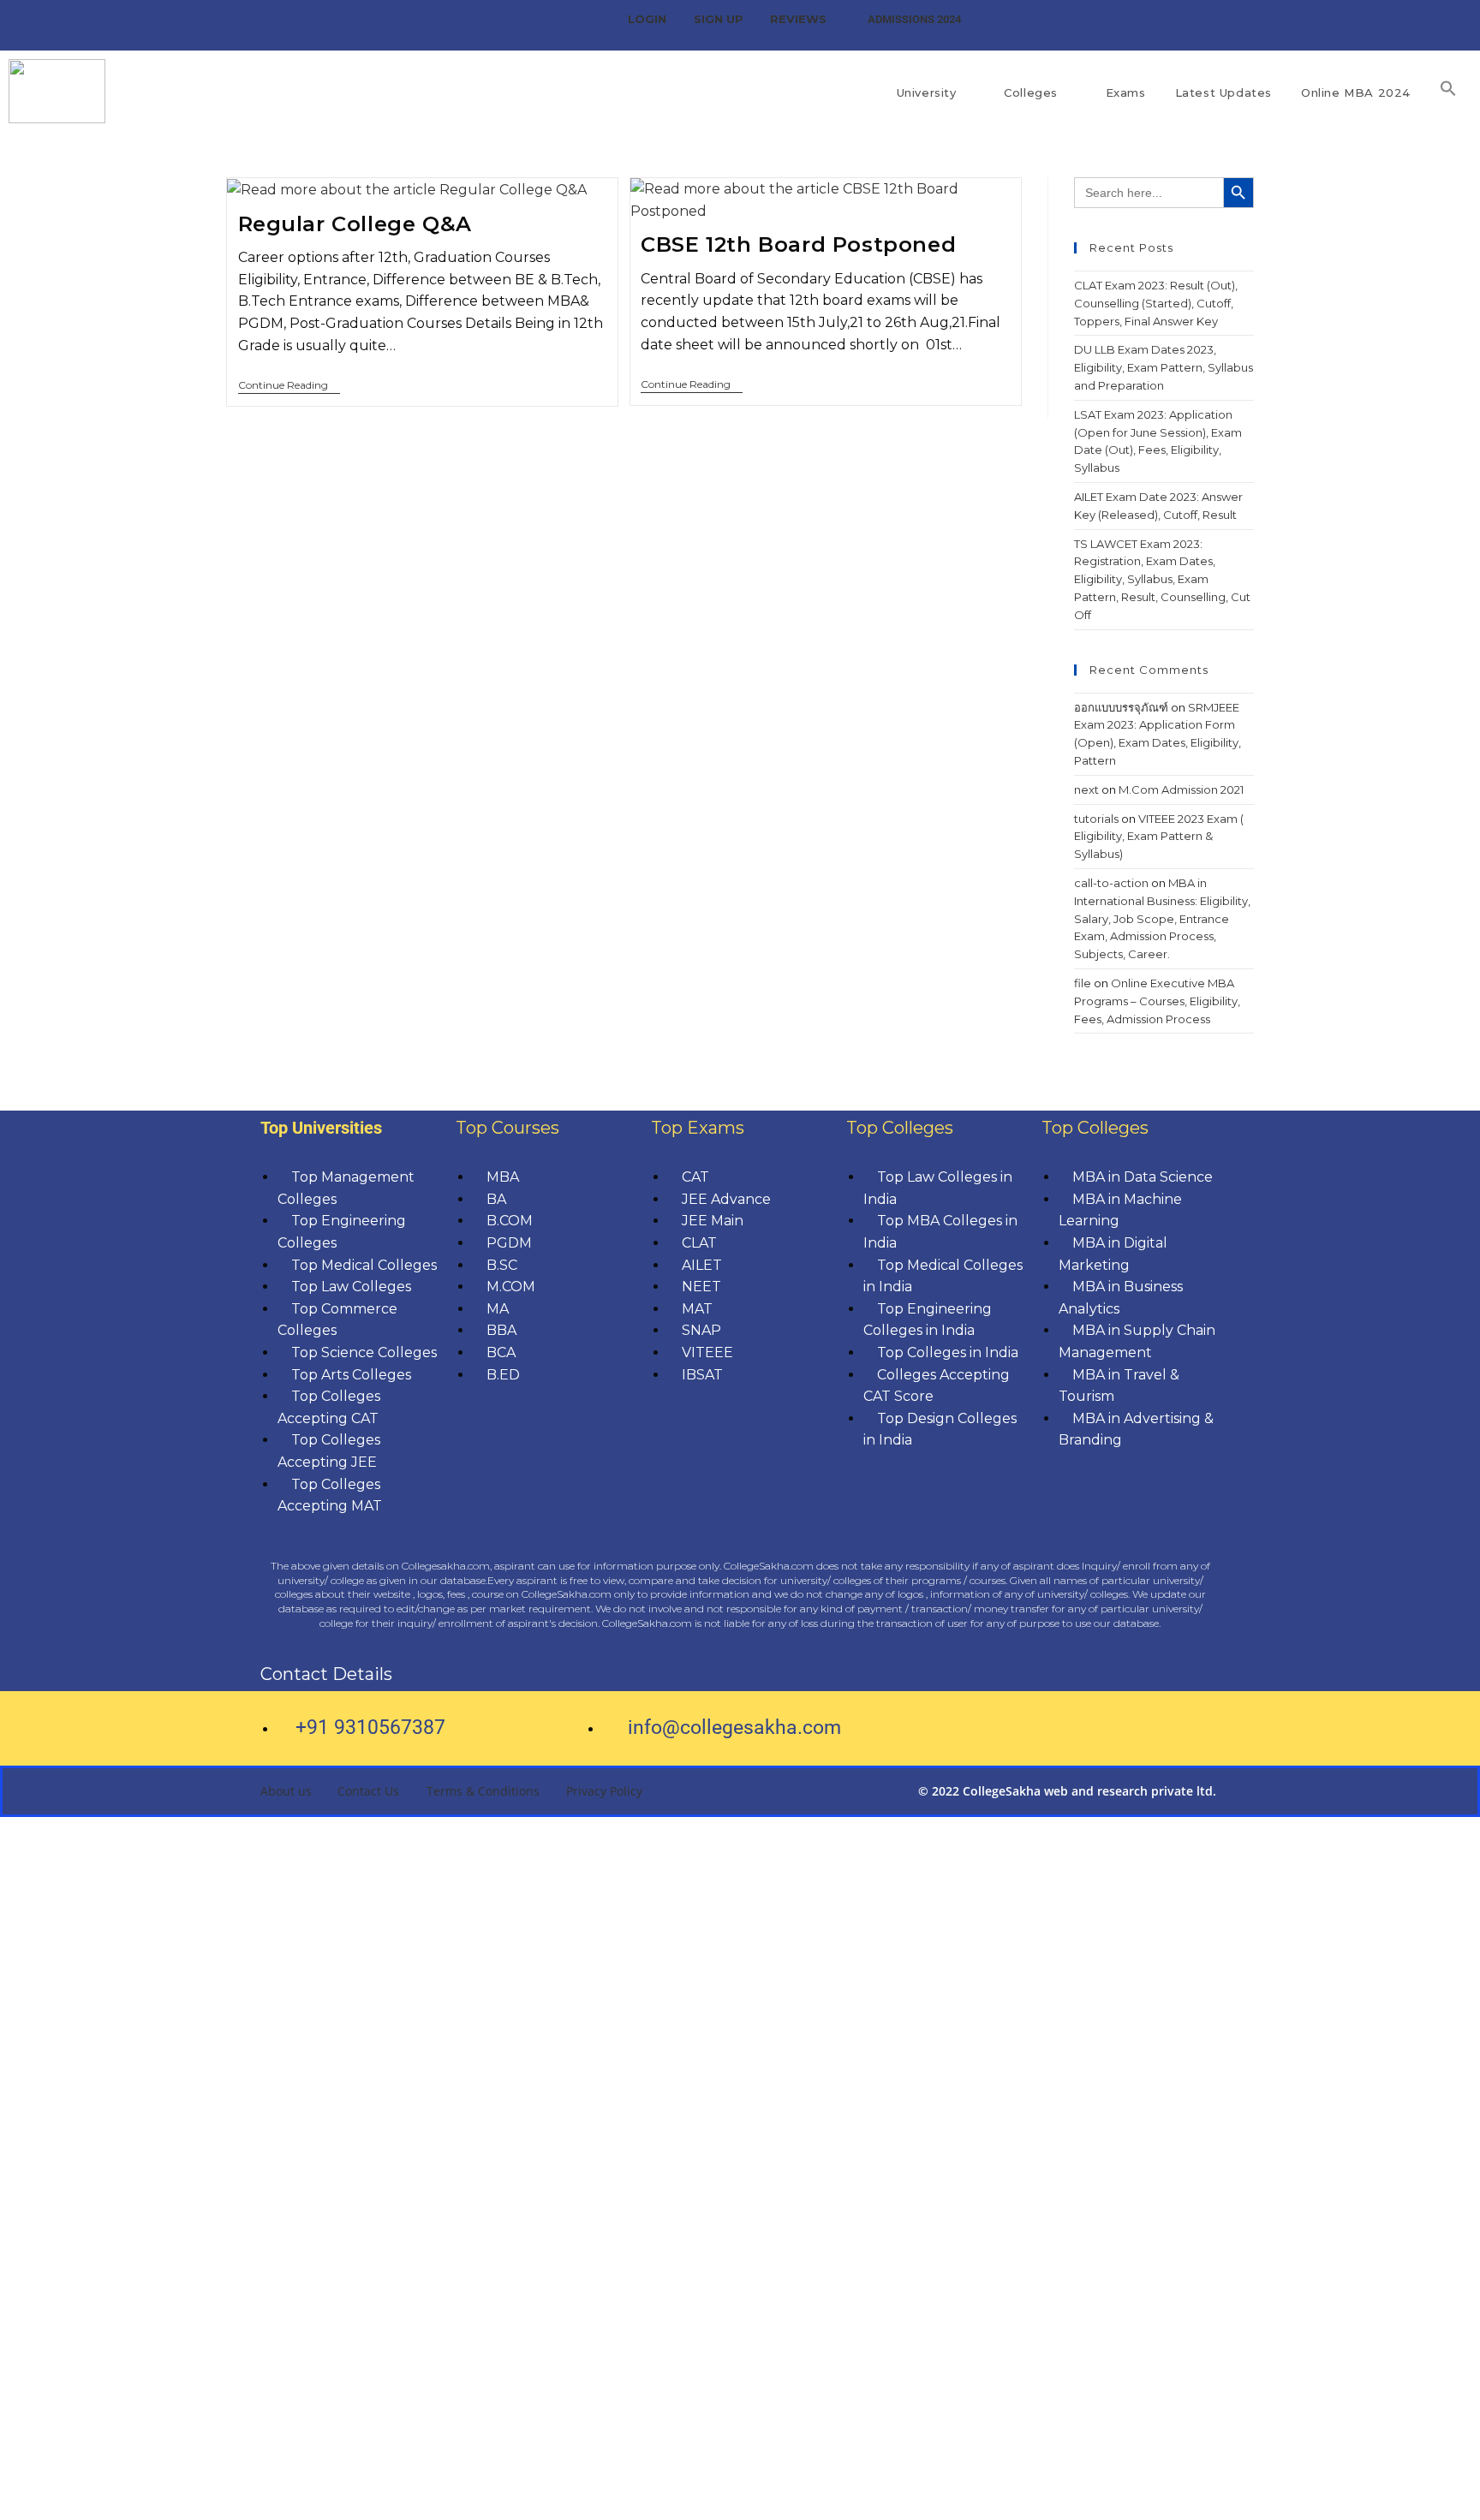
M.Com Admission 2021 (1181, 789)
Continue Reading (289, 385)
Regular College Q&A (355, 224)
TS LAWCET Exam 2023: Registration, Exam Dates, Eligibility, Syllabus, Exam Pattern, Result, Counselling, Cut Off (1162, 579)
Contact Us (368, 1791)
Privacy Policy (604, 1791)
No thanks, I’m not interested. (355, 2493)
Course (106, 2250)
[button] (1448, 92)
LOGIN (647, 19)
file (1083, 983)
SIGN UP (719, 19)
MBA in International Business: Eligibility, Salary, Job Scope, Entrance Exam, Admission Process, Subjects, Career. (1162, 918)
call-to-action (1111, 883)
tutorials (1096, 819)
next (1086, 789)
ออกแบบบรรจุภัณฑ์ (1121, 707)
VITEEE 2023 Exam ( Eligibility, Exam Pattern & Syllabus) (1159, 837)
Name (102, 2004)
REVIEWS (798, 19)
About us (286, 1791)
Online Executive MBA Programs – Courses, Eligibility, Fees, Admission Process (1157, 1001)
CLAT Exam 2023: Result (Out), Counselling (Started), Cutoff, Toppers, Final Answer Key (1156, 303)
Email (100, 2157)
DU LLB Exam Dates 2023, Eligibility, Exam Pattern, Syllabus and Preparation (1164, 367)
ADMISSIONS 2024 (914, 19)
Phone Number (136, 2066)
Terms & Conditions (483, 1791)
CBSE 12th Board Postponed (798, 244)
